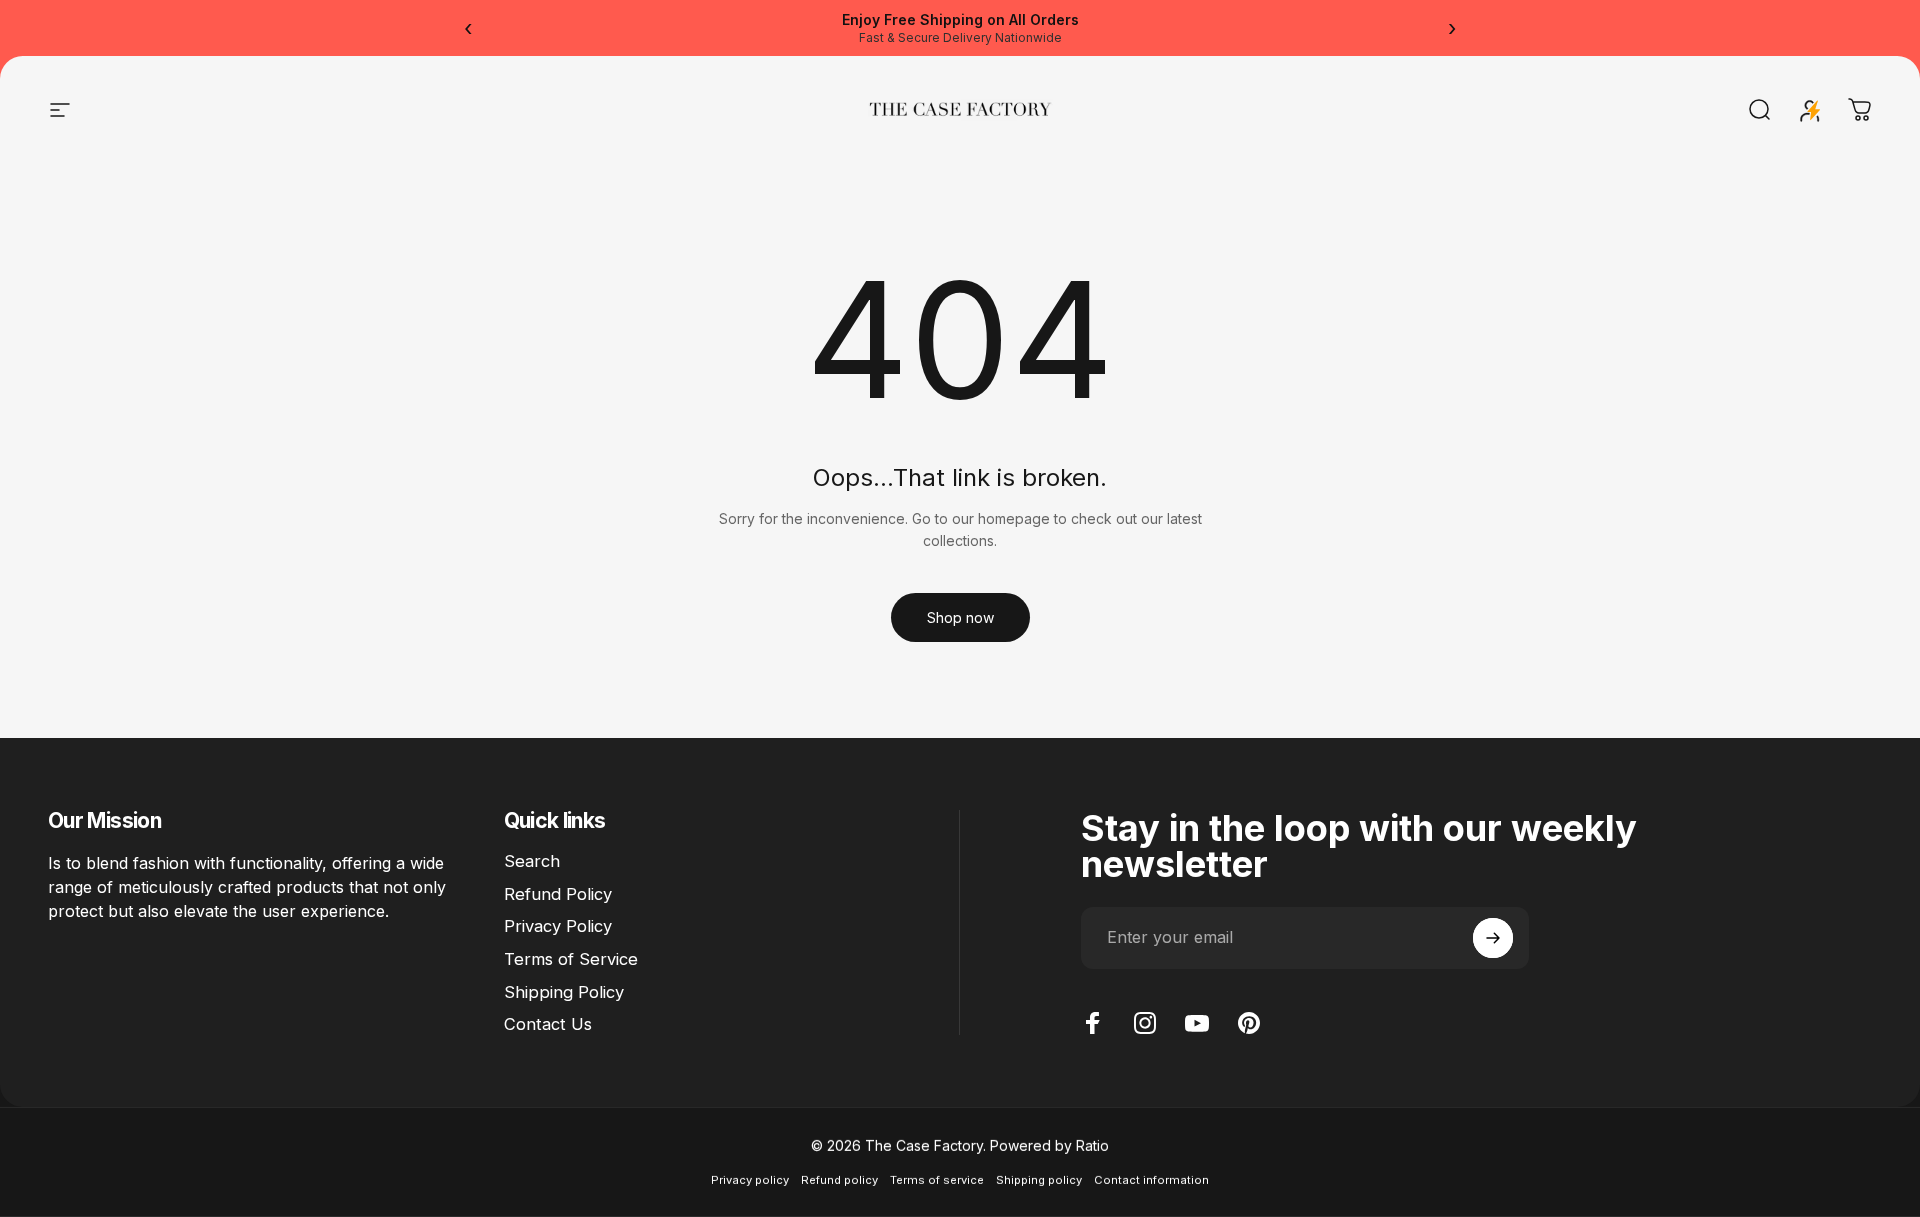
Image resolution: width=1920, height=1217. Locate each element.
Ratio (1092, 1145)
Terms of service (937, 1180)
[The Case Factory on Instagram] (1145, 1023)
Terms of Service (571, 959)
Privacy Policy (558, 926)
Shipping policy (1039, 1180)
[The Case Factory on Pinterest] (1249, 1023)
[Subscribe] (1493, 938)
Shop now (960, 617)
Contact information (1151, 1180)
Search (532, 861)
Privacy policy (750, 1180)
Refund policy (839, 1180)
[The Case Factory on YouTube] (1197, 1023)
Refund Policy (558, 894)
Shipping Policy (564, 992)
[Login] (1810, 110)
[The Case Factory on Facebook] (1093, 1023)
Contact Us (548, 1024)
